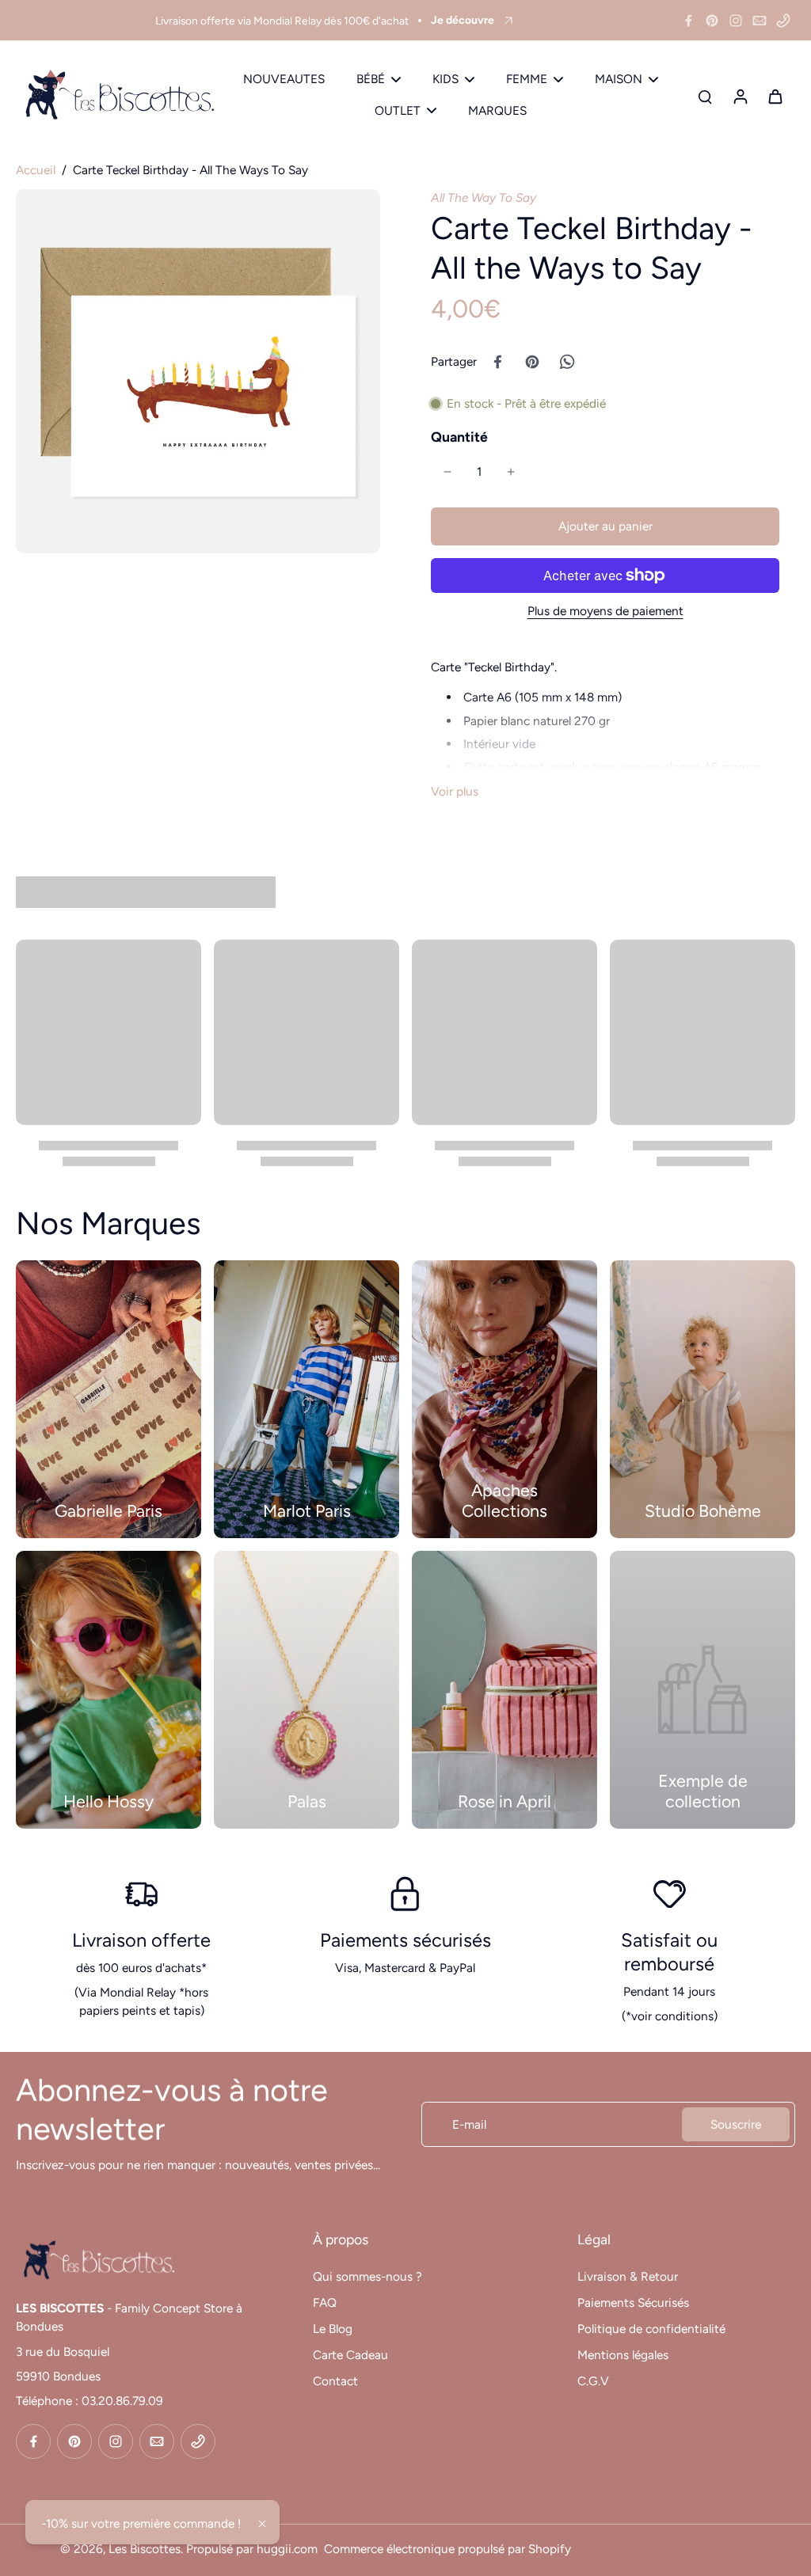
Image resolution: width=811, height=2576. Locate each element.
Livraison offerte (141, 1940)
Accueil (36, 170)
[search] (705, 96)
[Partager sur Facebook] (497, 362)
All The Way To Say (484, 198)
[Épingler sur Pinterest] (532, 362)
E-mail (469, 2124)
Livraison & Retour (628, 2276)
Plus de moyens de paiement (605, 612)
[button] (605, 526)
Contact (335, 2381)
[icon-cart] (775, 96)
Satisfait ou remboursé (669, 1952)
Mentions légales (623, 2355)
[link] (702, 1690)
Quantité (459, 437)
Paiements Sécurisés (633, 2302)
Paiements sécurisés (405, 1940)
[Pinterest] (712, 21)
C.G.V (593, 2381)
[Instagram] (736, 21)
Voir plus (455, 791)
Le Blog (333, 2329)
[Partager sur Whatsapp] (567, 362)
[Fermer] (262, 2524)
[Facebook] (688, 21)
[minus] (447, 472)
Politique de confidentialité (651, 2329)
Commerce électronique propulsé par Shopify (447, 2549)
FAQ (325, 2302)
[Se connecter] (740, 95)
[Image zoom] (198, 371)
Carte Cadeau (350, 2355)
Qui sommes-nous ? (367, 2276)
